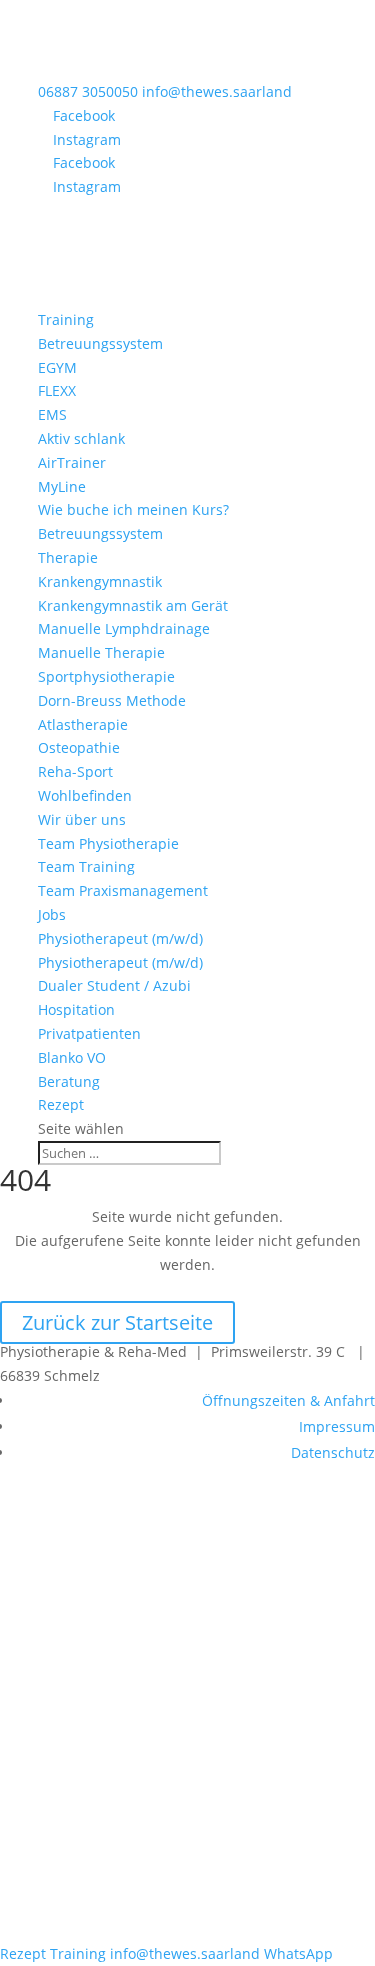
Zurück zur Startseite (117, 1322)
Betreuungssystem (100, 343)
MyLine (62, 486)
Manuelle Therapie (101, 652)
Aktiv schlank (81, 438)
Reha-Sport (75, 771)
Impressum (337, 1426)
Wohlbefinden (85, 795)
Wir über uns (82, 819)
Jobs (52, 914)
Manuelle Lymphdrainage (124, 628)
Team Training (86, 866)
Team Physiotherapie (108, 843)
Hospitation (76, 1009)
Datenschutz (333, 1452)
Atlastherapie (83, 724)
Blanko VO (72, 1057)
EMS (52, 414)
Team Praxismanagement (123, 890)
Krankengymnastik (100, 581)
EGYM (57, 367)
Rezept (61, 1104)
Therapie (68, 557)
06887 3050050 (88, 91)
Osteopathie (79, 747)
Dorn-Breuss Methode (112, 700)
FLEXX (57, 390)
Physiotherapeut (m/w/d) (120, 938)
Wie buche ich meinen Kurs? (133, 509)
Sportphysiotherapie (106, 676)
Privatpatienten (89, 1033)
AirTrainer (72, 462)
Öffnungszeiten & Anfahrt (288, 1400)
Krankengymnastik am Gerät (133, 605)
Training (66, 319)
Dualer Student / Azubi (114, 985)
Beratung (69, 1081)
